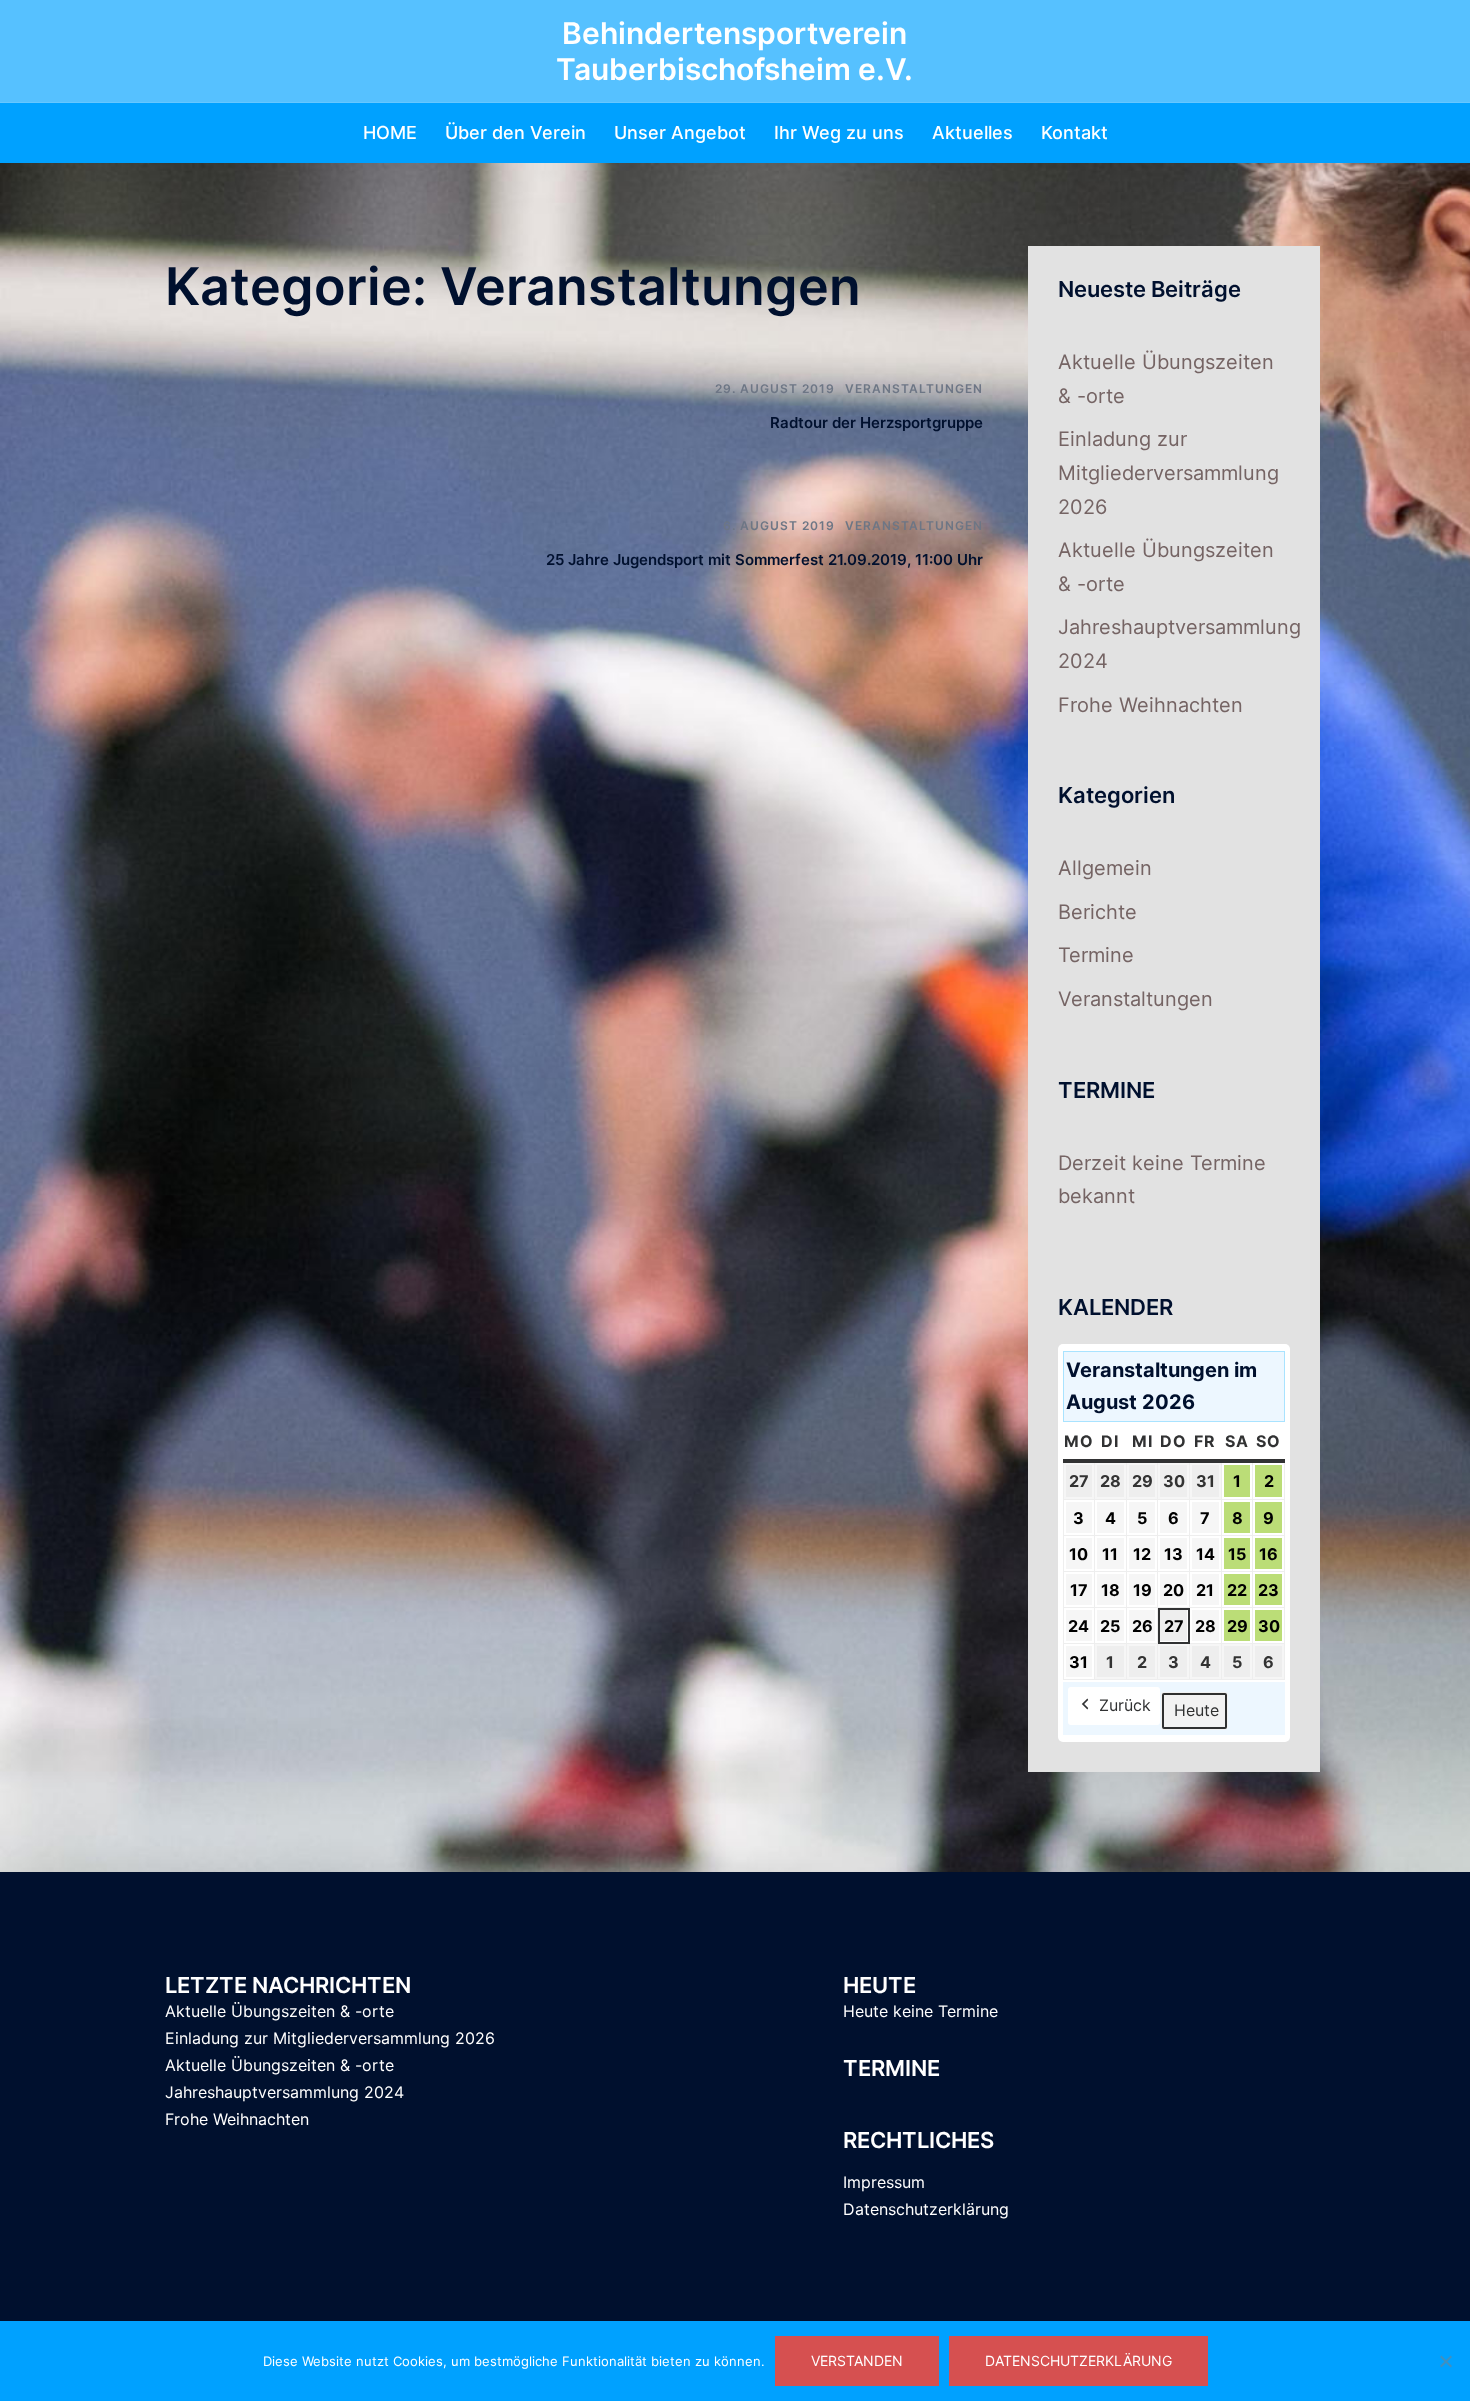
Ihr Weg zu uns (839, 132)
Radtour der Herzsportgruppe (876, 422)
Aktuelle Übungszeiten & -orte (279, 2011)
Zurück (1125, 1705)
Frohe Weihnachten (1150, 705)
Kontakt (1074, 132)
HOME (390, 132)
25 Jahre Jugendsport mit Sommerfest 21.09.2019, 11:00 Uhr (764, 559)
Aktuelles (972, 132)
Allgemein (1105, 868)
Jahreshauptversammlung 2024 (284, 2092)
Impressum (884, 2182)
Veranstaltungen (914, 388)
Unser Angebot (680, 132)
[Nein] (1445, 2361)
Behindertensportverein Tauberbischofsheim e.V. (734, 51)
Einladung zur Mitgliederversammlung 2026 (1168, 472)
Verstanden (857, 2360)
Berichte (1097, 912)
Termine (1096, 955)
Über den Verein (515, 132)
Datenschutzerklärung (926, 2209)
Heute (1196, 1710)
